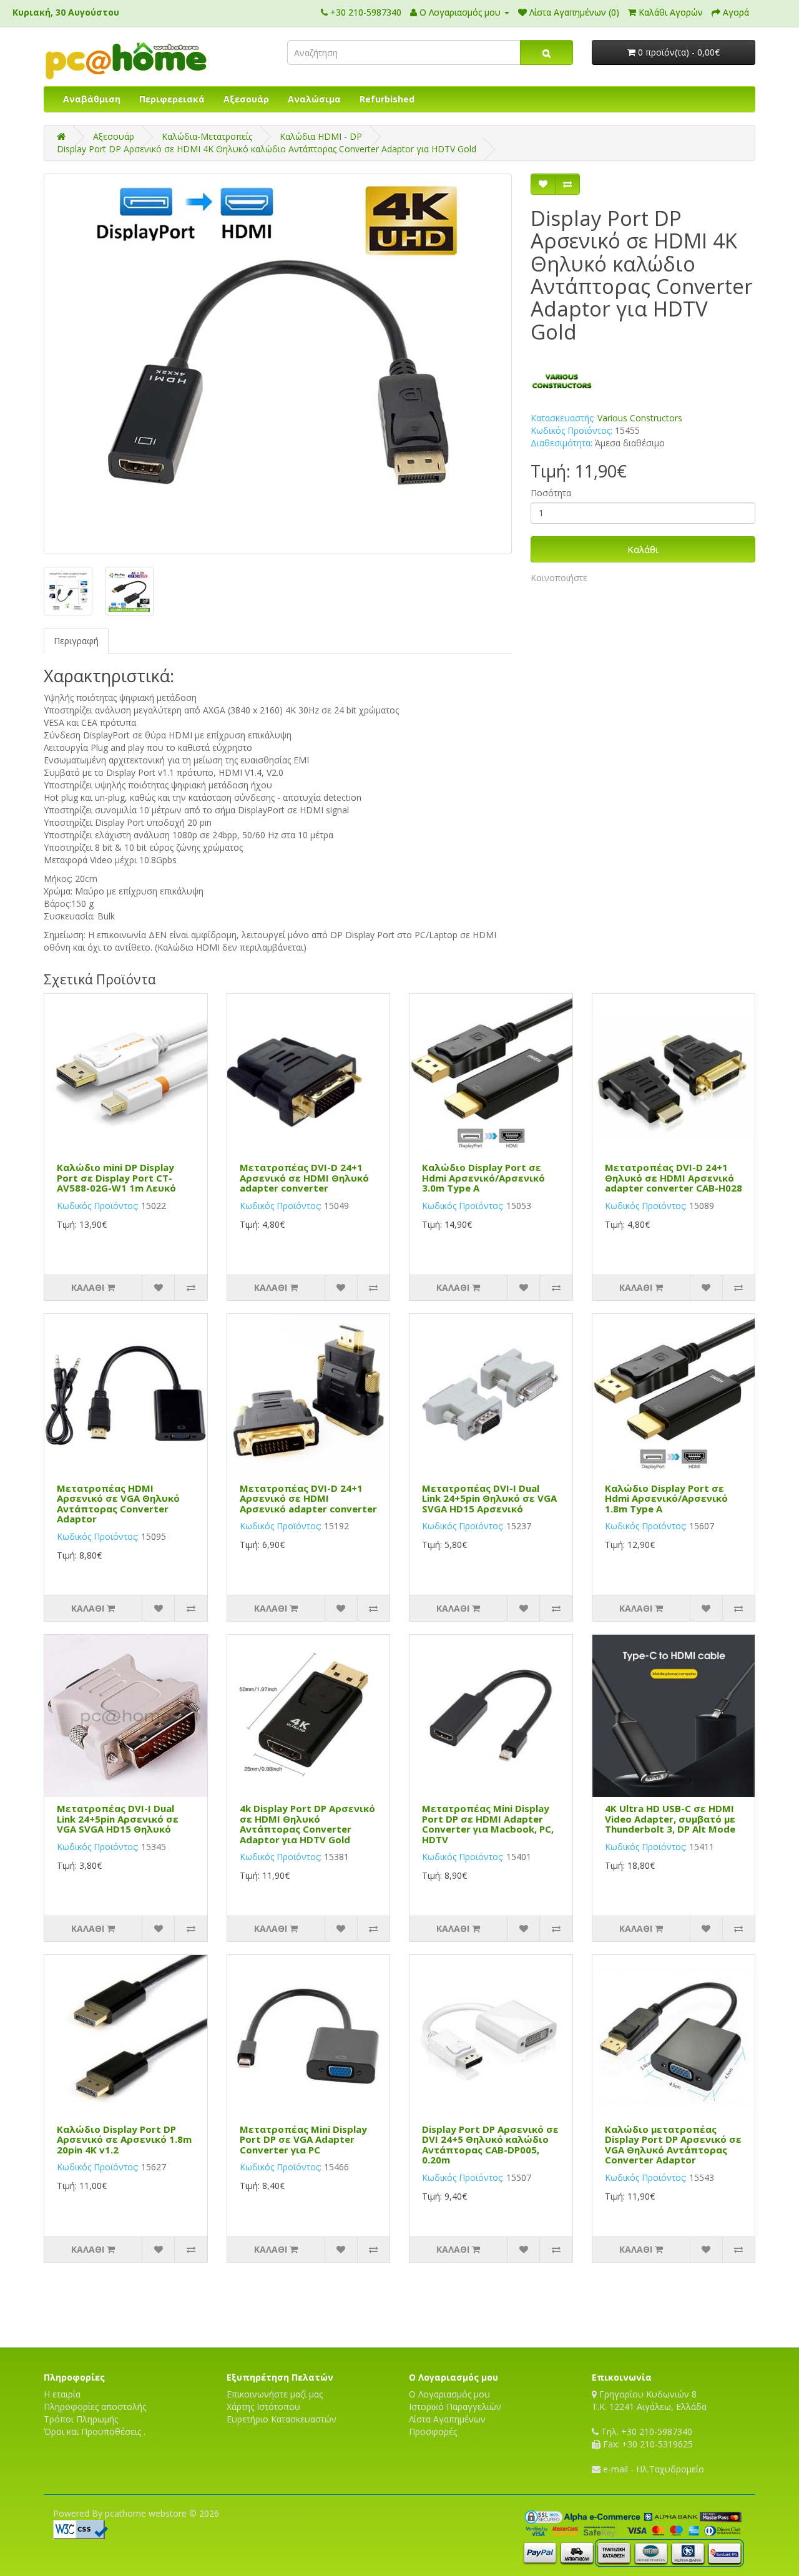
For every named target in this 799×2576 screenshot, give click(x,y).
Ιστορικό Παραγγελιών (455, 2407)
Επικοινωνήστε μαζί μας (275, 2394)
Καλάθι (643, 549)
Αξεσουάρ (246, 99)
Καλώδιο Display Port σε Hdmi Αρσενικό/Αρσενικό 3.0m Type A (483, 1178)
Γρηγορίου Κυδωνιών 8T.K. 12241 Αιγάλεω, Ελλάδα (649, 2400)
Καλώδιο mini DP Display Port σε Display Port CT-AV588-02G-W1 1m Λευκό (116, 1178)
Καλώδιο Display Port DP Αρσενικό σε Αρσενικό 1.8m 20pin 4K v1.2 (124, 2139)
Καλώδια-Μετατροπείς (207, 136)
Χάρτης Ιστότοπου (263, 2407)
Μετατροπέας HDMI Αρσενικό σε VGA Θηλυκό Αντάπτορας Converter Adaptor (118, 1504)
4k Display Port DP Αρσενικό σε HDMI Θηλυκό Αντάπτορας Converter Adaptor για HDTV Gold (307, 1824)
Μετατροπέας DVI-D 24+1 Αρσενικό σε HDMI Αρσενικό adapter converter (308, 1498)
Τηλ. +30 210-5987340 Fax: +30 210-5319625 (646, 2438)
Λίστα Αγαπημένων (447, 2419)
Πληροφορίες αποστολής (95, 2407)
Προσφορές (433, 2432)
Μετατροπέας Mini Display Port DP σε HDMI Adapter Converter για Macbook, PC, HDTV (488, 1824)
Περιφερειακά (172, 99)
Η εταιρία (62, 2394)
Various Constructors (640, 418)
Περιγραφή (76, 641)
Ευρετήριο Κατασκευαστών (282, 2419)
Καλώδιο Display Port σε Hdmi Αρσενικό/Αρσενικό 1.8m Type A (666, 1498)
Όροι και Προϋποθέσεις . (95, 2432)
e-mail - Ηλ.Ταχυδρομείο (652, 2469)
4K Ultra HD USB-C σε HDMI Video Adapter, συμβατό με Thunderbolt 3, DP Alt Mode (670, 1819)
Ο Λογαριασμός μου (449, 2394)
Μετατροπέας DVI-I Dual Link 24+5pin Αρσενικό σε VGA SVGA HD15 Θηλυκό (118, 1819)
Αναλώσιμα (314, 99)
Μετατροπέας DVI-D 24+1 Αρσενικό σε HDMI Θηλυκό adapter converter (304, 1178)
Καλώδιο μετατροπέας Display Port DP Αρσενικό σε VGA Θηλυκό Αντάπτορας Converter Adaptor (673, 2145)
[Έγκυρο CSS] (81, 2528)
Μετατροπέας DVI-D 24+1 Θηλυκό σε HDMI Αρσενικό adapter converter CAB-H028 (674, 1178)
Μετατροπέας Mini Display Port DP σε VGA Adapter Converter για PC (303, 2139)
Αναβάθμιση (92, 99)
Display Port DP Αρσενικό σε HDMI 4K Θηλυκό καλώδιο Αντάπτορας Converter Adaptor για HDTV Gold (267, 149)
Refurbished (387, 99)
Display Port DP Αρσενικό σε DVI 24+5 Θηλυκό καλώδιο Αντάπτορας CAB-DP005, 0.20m (490, 2145)
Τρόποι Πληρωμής (81, 2419)
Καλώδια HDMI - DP (321, 136)
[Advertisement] (399, 2303)
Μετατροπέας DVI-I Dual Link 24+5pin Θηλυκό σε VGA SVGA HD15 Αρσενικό (489, 1498)
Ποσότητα (551, 493)
